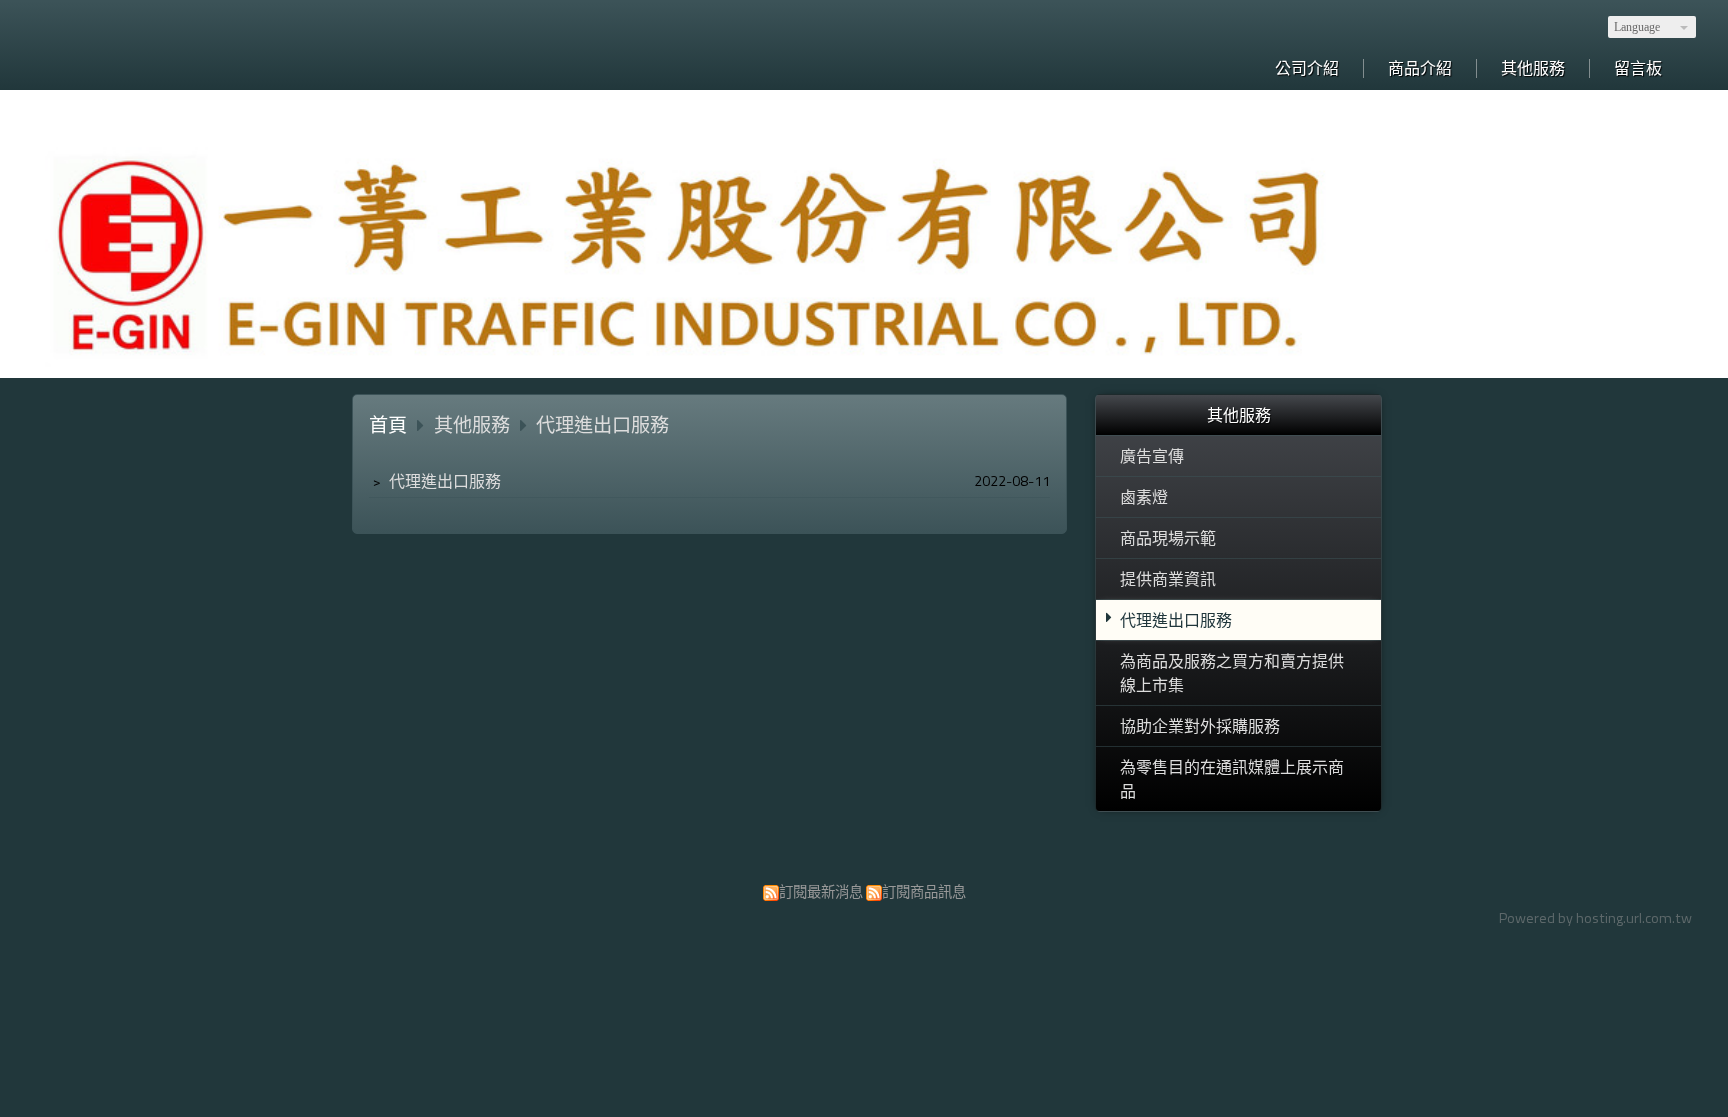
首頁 (388, 424)
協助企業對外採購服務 (1200, 726)
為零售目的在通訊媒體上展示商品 (1232, 779)
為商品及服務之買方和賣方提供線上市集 (1232, 673)
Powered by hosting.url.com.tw (1595, 918)
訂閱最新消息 (821, 892)
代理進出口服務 (1176, 620)
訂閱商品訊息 (924, 892)
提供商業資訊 (1168, 579)
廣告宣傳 (1152, 456)
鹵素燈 (1144, 497)
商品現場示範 (1168, 538)
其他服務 (474, 424)
